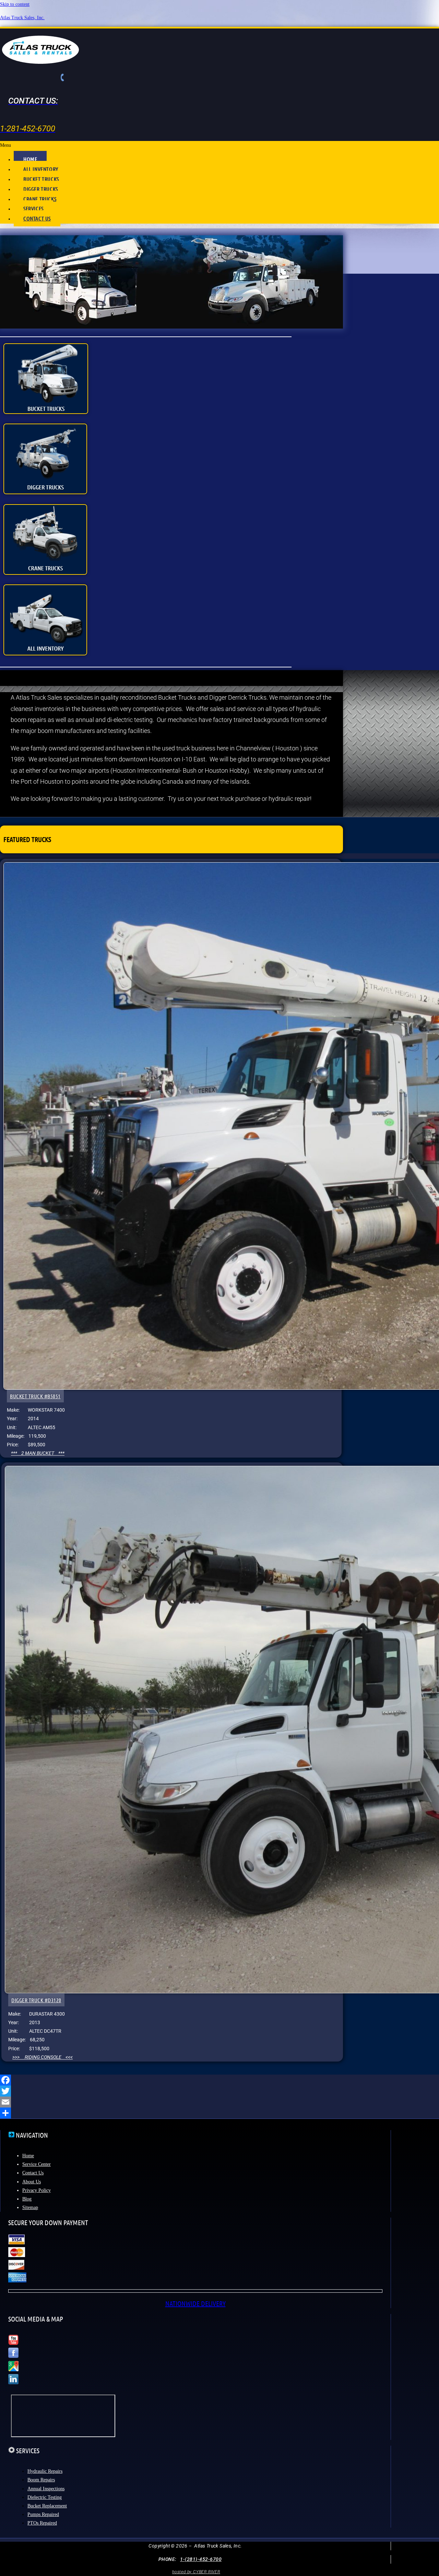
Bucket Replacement (47, 2506)
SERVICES (33, 208)
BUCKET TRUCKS (41, 179)
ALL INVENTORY (41, 169)
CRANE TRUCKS (40, 199)
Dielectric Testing (45, 2497)
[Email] (219, 2102)
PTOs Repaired (42, 2523)
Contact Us (33, 2173)
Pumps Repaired (43, 2514)
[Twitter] (219, 2091)
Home (28, 2156)
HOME (30, 159)
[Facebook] (219, 2080)
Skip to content (15, 4)
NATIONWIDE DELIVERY (195, 2303)
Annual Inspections (46, 2489)
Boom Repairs (41, 2480)
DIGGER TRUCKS (41, 189)
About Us (32, 2182)
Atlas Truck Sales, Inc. (22, 18)
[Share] (219, 2113)
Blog (27, 2199)
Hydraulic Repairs (45, 2471)
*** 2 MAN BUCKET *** (38, 1453)
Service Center (37, 2164)
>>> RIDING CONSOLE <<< (43, 2057)
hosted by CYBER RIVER (196, 2572)
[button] (219, 145)
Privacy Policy (37, 2190)
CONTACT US (37, 218)
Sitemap (30, 2207)
